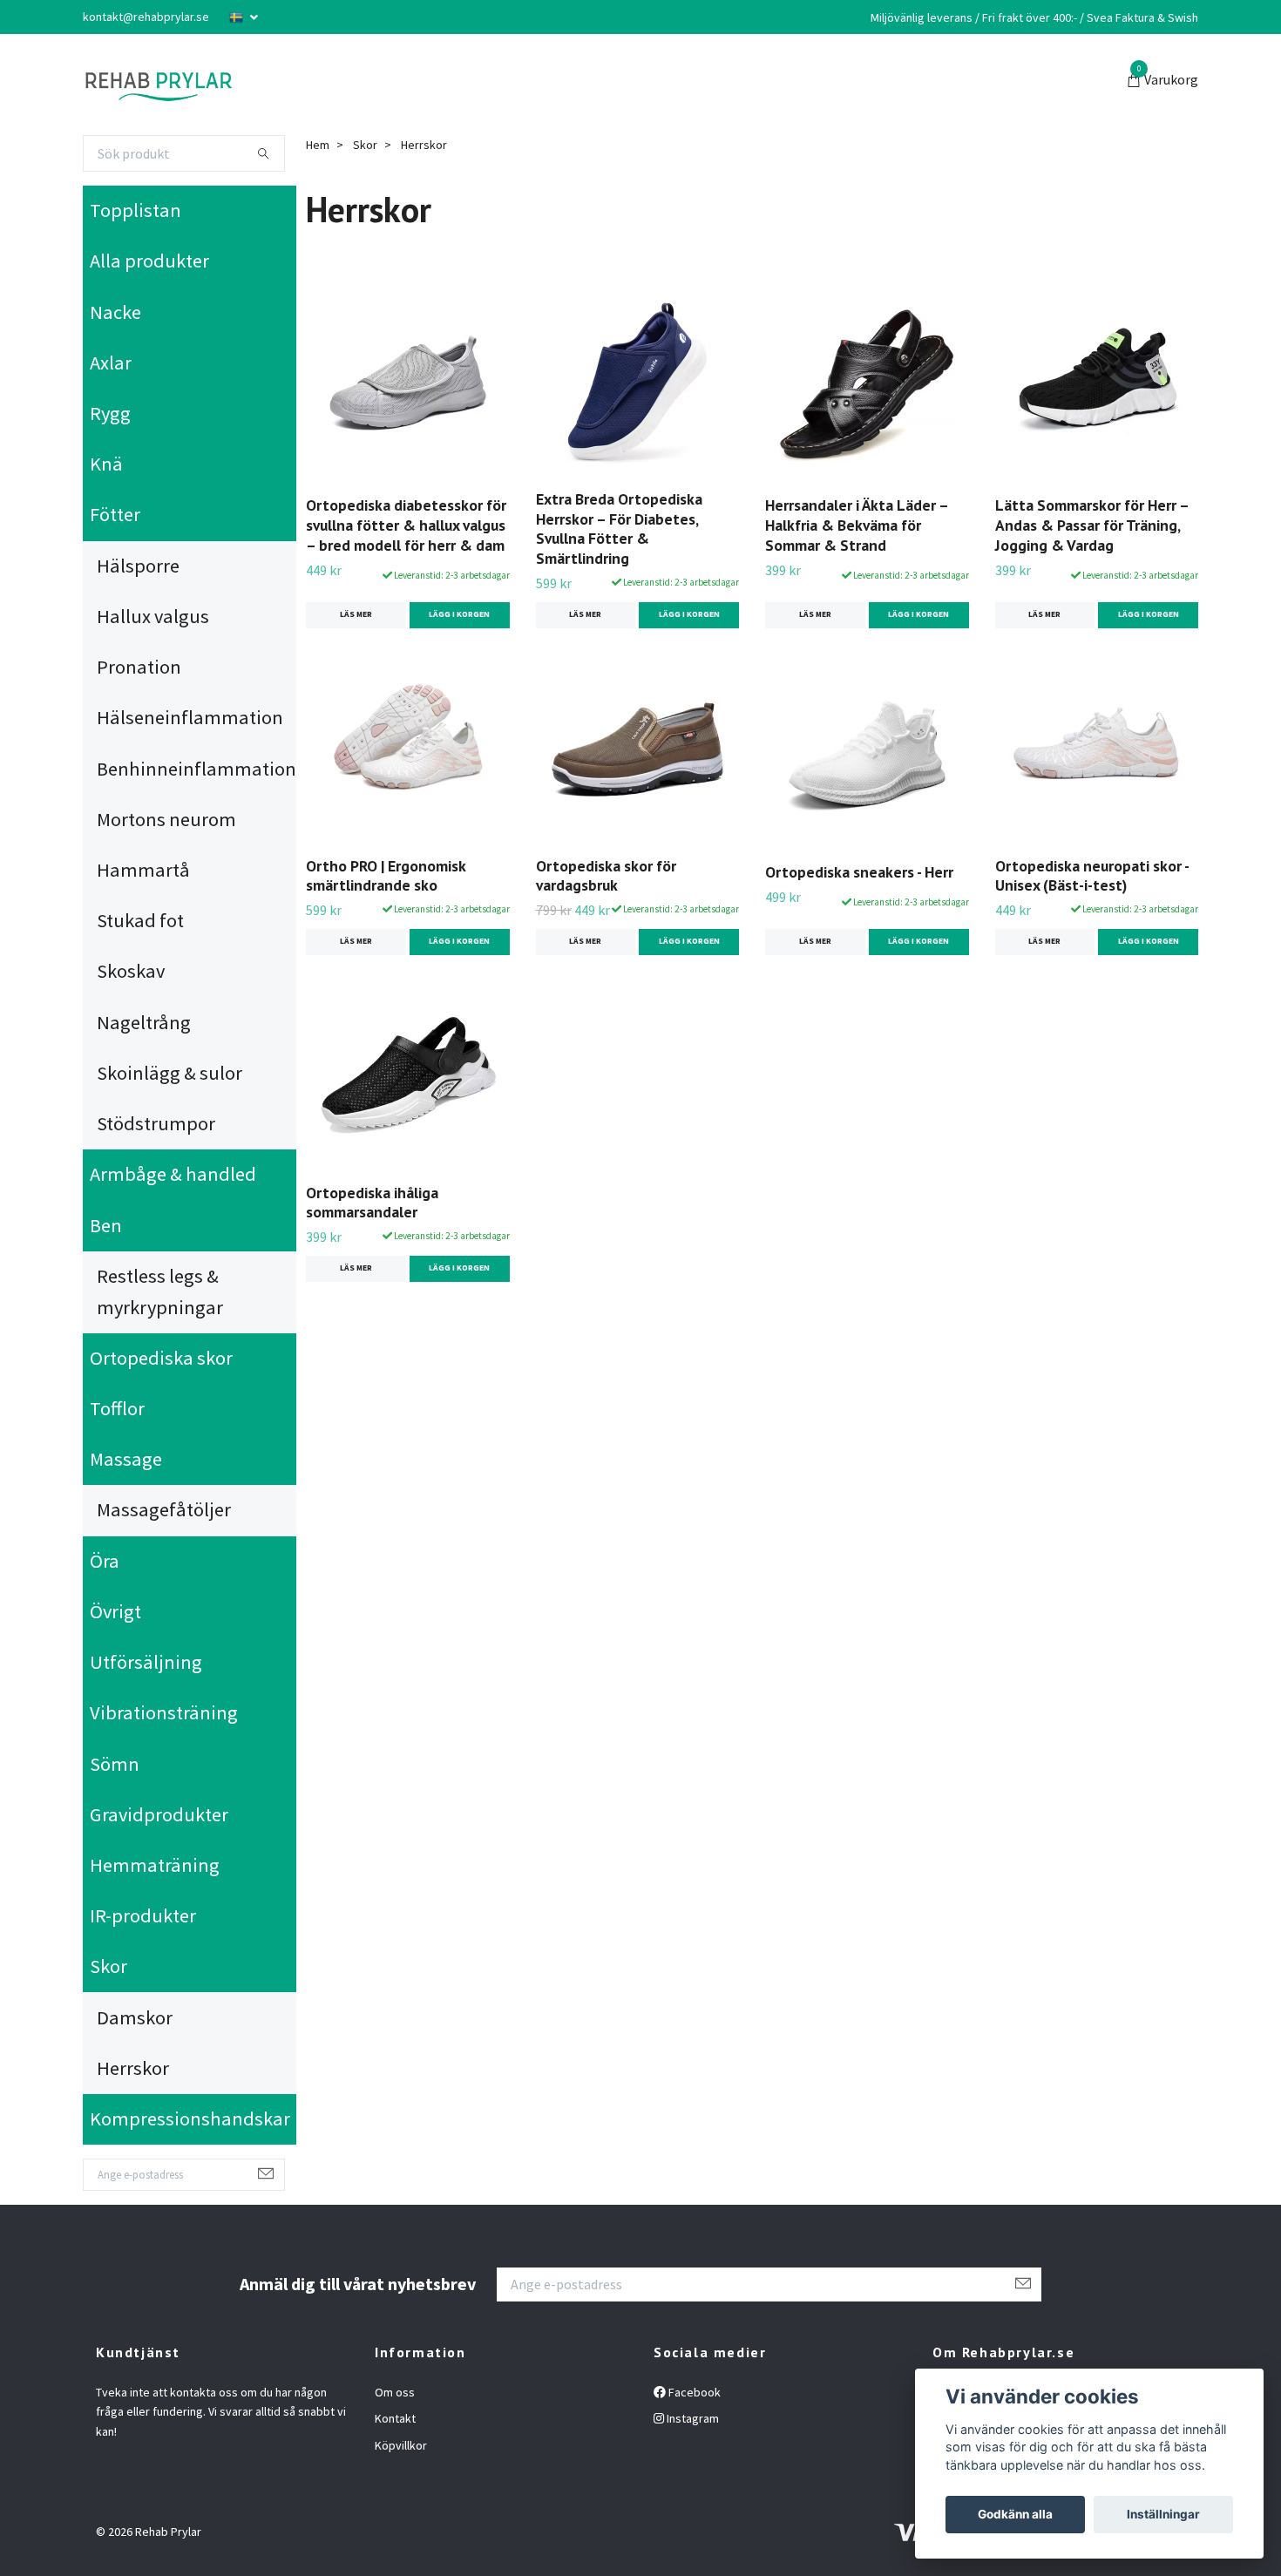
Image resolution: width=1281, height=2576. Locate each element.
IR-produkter (143, 1915)
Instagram (691, 2418)
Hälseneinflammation (190, 717)
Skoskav (131, 971)
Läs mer (356, 614)
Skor (108, 1966)
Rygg (110, 413)
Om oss (395, 2392)
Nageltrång (144, 1022)
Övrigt (115, 1611)
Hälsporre (138, 566)
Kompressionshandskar (190, 2118)
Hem (318, 145)
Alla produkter (149, 261)
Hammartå (143, 870)
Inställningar (1163, 2514)
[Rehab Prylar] (158, 81)
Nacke (115, 312)
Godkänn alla (1015, 2514)
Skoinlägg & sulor (169, 1073)
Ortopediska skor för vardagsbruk (606, 876)
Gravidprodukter (159, 1814)
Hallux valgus (153, 616)
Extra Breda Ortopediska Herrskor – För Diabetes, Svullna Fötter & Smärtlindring (619, 529)
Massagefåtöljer (164, 1509)
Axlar (111, 363)
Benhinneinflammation (197, 769)
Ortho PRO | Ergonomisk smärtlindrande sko (386, 876)
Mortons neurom (166, 819)
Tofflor (117, 1408)
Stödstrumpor (156, 1123)
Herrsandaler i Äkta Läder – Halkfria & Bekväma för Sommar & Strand (857, 525)
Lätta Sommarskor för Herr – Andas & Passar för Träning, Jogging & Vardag (1092, 525)
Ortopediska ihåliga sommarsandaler (372, 1203)
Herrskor (133, 2068)
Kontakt (395, 2418)
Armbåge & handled (173, 1174)
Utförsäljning (146, 1662)
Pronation (139, 667)
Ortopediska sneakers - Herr (859, 872)
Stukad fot (140, 920)
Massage (126, 1459)
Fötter (115, 514)
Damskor (135, 2017)
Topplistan (136, 210)
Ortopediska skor (161, 1358)
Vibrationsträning (164, 1712)
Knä (106, 464)
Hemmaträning (155, 1865)
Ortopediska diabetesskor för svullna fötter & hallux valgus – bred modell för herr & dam (406, 525)
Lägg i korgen (459, 614)
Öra (105, 1561)
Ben (106, 1225)
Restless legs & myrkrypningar (160, 1291)
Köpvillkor (401, 2445)
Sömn (115, 1764)
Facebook (693, 2392)
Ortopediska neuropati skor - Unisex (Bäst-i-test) (1092, 876)
